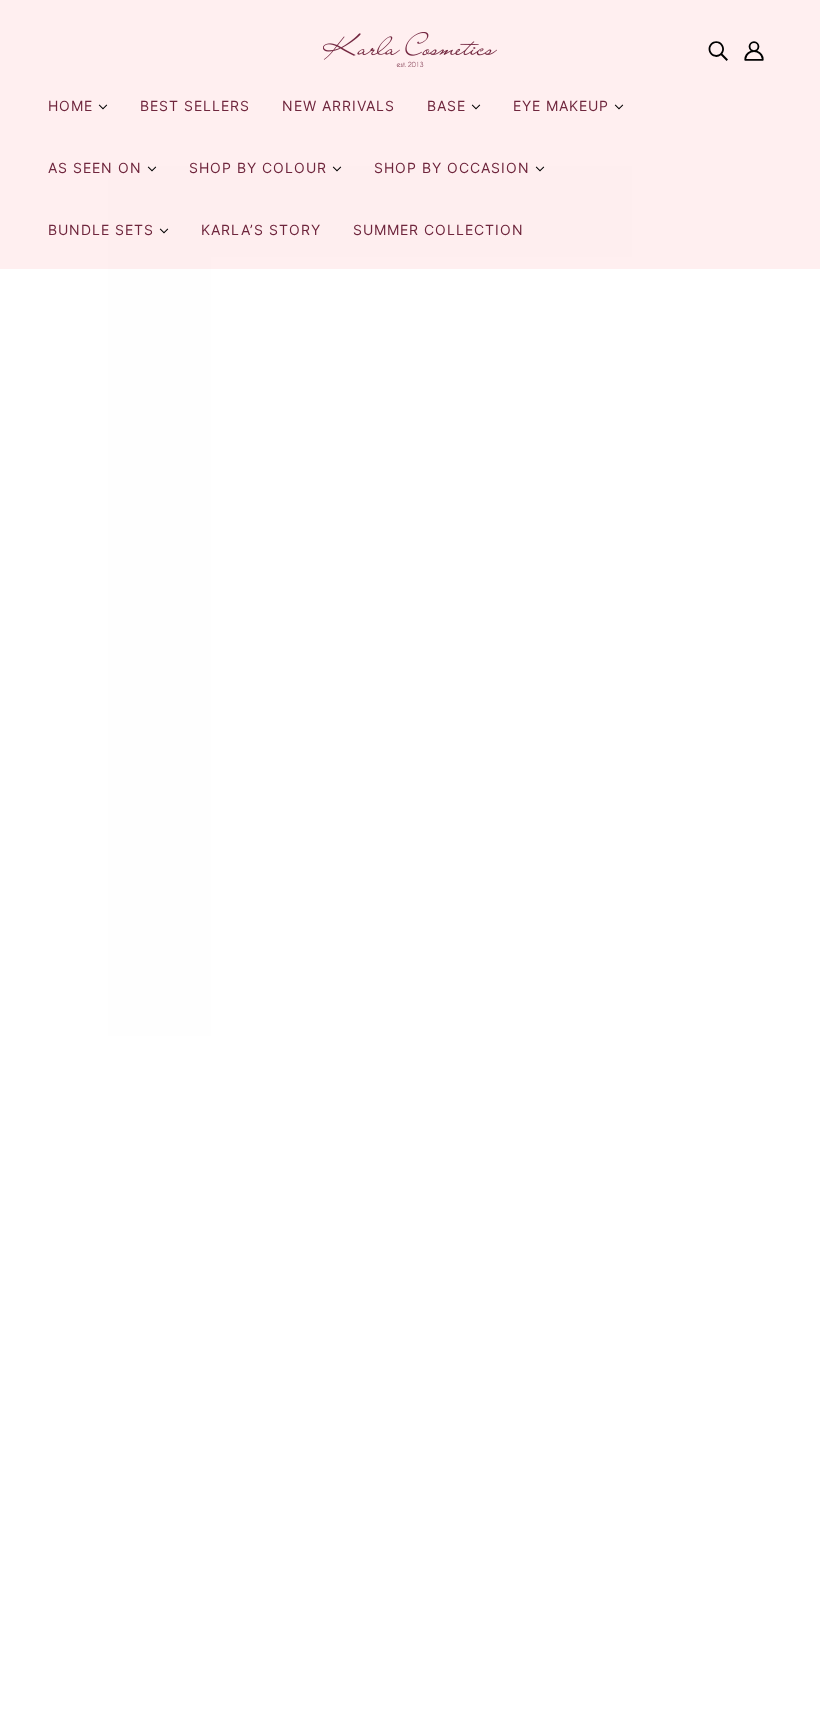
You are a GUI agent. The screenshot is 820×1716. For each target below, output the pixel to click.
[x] (104, 1184)
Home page (352, 528)
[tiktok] (168, 1184)
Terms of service (489, 1412)
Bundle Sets (103, 229)
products (595, 528)
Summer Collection (438, 229)
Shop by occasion (454, 167)
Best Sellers (195, 105)
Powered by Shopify (410, 1644)
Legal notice (472, 1508)
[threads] (200, 1184)
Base (449, 105)
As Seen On (97, 167)
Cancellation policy (498, 1484)
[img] (718, 50)
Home (73, 105)
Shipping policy (484, 1436)
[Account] (754, 50)
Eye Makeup (563, 105)
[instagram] (136, 1184)
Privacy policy (479, 1388)
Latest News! (475, 1340)
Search (452, 1148)
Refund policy (478, 1364)
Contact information (502, 1460)
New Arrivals (338, 105)
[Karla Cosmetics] (410, 49)
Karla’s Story (261, 229)
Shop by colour (260, 167)
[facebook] (72, 1184)
